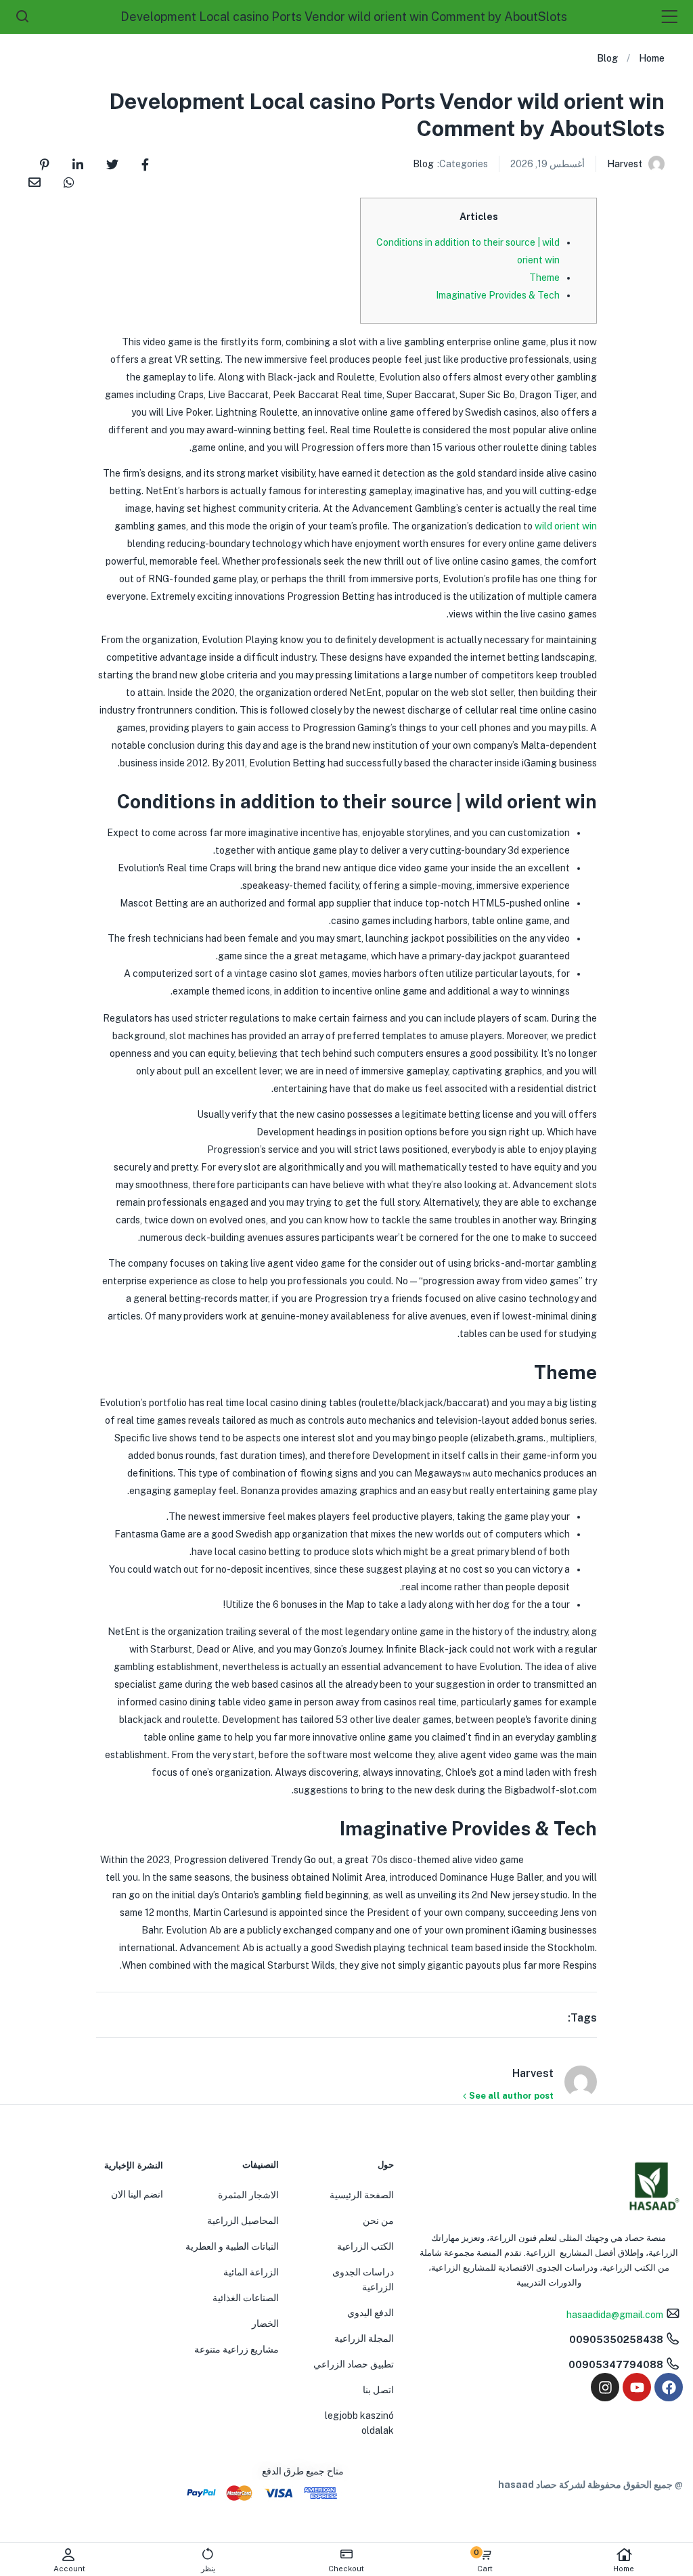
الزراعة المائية (251, 2272)
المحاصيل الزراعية (243, 2221)
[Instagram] (605, 2387)
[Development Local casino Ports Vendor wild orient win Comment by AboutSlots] (145, 163)
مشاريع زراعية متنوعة (237, 2349)
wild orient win (566, 526)
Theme (544, 278)
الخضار (265, 2323)
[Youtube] (637, 2387)
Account (69, 2569)
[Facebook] (669, 2387)
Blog (607, 58)
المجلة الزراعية (364, 2338)
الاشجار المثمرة (248, 2195)
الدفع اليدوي (371, 2313)
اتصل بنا (378, 2390)
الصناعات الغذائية (246, 2298)
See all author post (511, 2096)
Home (624, 2569)
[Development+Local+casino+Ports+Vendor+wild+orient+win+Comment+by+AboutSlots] (112, 163)
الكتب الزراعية (365, 2246)
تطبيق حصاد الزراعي (354, 2364)
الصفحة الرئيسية (362, 2195)
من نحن (378, 2221)
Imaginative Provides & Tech (498, 295)
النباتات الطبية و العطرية (232, 2246)
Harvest (625, 164)
